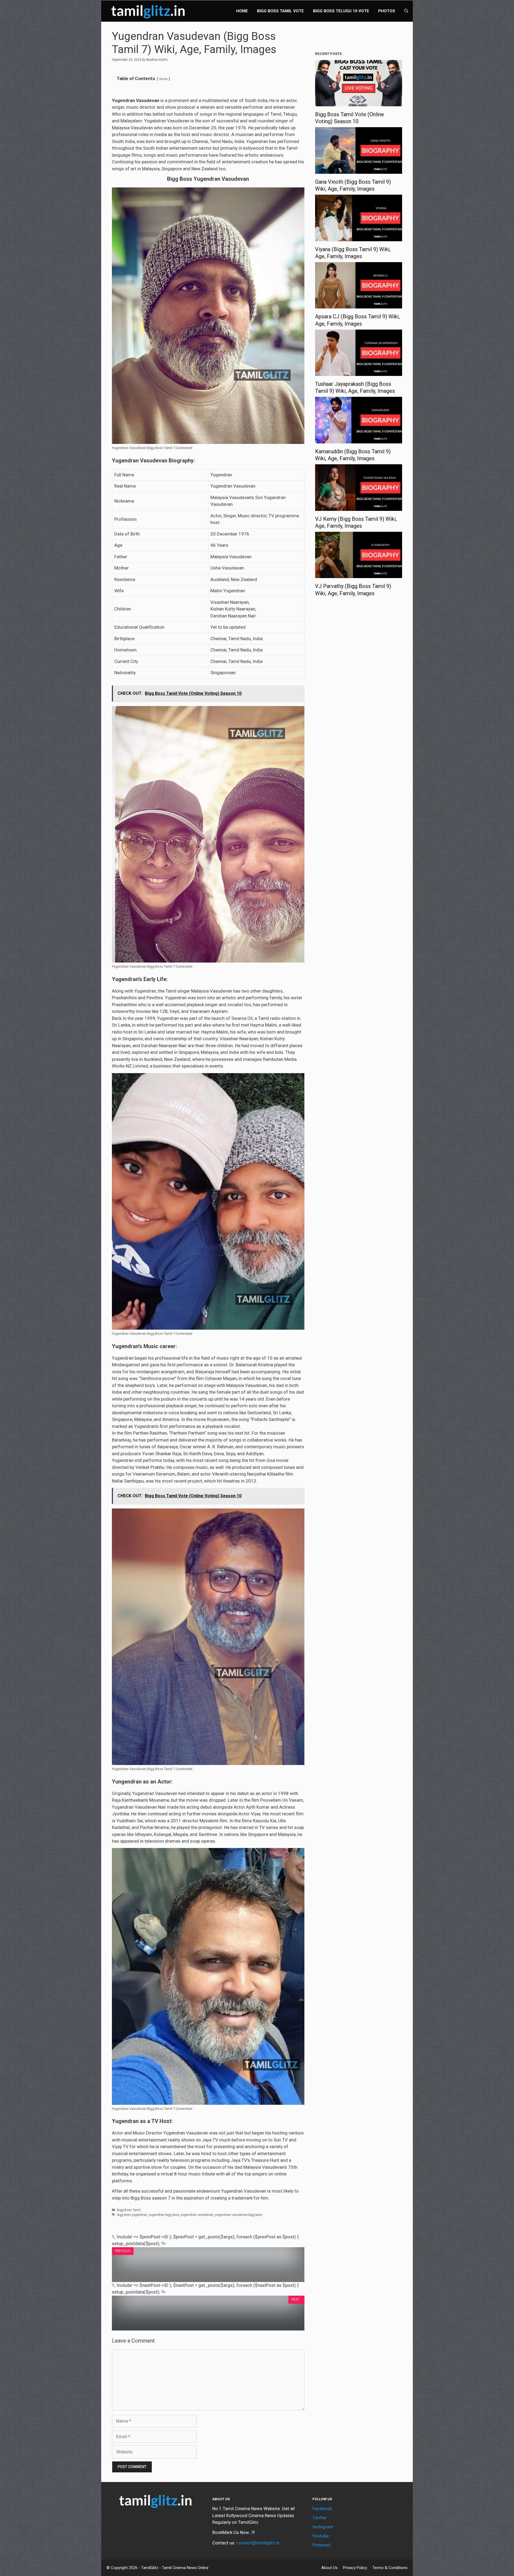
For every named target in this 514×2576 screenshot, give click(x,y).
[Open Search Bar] (406, 11)
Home (242, 11)
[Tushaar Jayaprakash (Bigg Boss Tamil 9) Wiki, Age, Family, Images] (359, 372)
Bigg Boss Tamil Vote (280, 11)
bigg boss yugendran (132, 2215)
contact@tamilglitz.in (258, 2543)
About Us (329, 2568)
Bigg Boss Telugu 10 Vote (341, 11)
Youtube (321, 2536)
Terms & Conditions (390, 2568)
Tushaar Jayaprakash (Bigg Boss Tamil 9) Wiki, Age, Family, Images (355, 387)
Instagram (323, 2527)
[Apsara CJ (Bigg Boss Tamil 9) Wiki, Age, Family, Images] (359, 305)
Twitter (320, 2518)
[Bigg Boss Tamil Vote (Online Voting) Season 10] (359, 103)
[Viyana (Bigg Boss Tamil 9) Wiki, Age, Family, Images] (359, 237)
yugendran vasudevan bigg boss (239, 2215)
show (163, 79)
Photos (387, 11)
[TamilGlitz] (149, 11)
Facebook (322, 2509)
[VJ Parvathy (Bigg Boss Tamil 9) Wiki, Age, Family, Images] (359, 575)
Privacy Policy (355, 2568)
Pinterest (322, 2545)
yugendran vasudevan (197, 2215)
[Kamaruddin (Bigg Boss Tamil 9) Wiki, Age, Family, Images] (359, 440)
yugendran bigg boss (164, 2215)
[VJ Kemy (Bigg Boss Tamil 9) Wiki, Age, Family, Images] (359, 507)
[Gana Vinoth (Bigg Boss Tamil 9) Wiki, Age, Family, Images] (359, 170)
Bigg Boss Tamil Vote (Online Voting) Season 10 (349, 118)
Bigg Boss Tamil (129, 2210)
